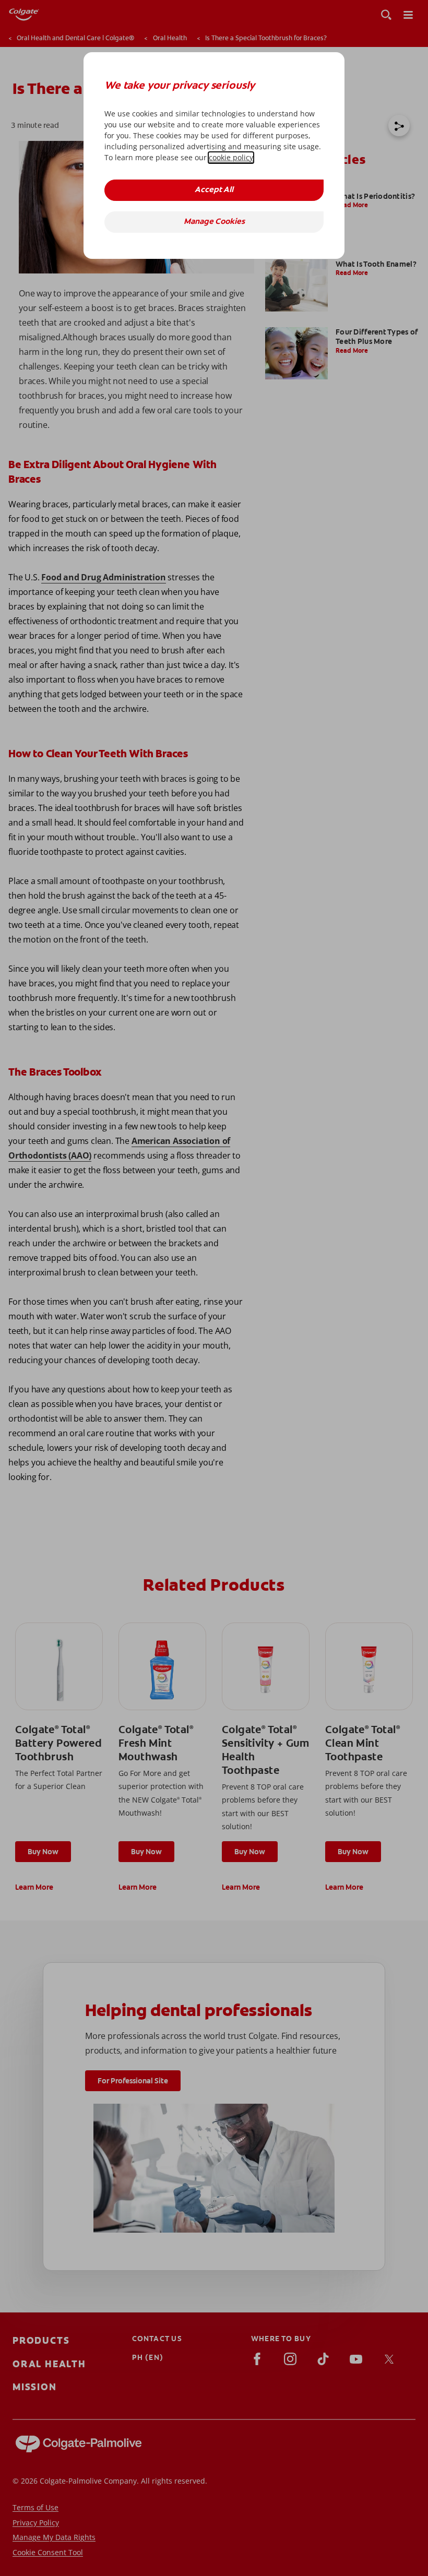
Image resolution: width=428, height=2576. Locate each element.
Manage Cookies (214, 222)
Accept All (214, 190)
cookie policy (231, 157)
